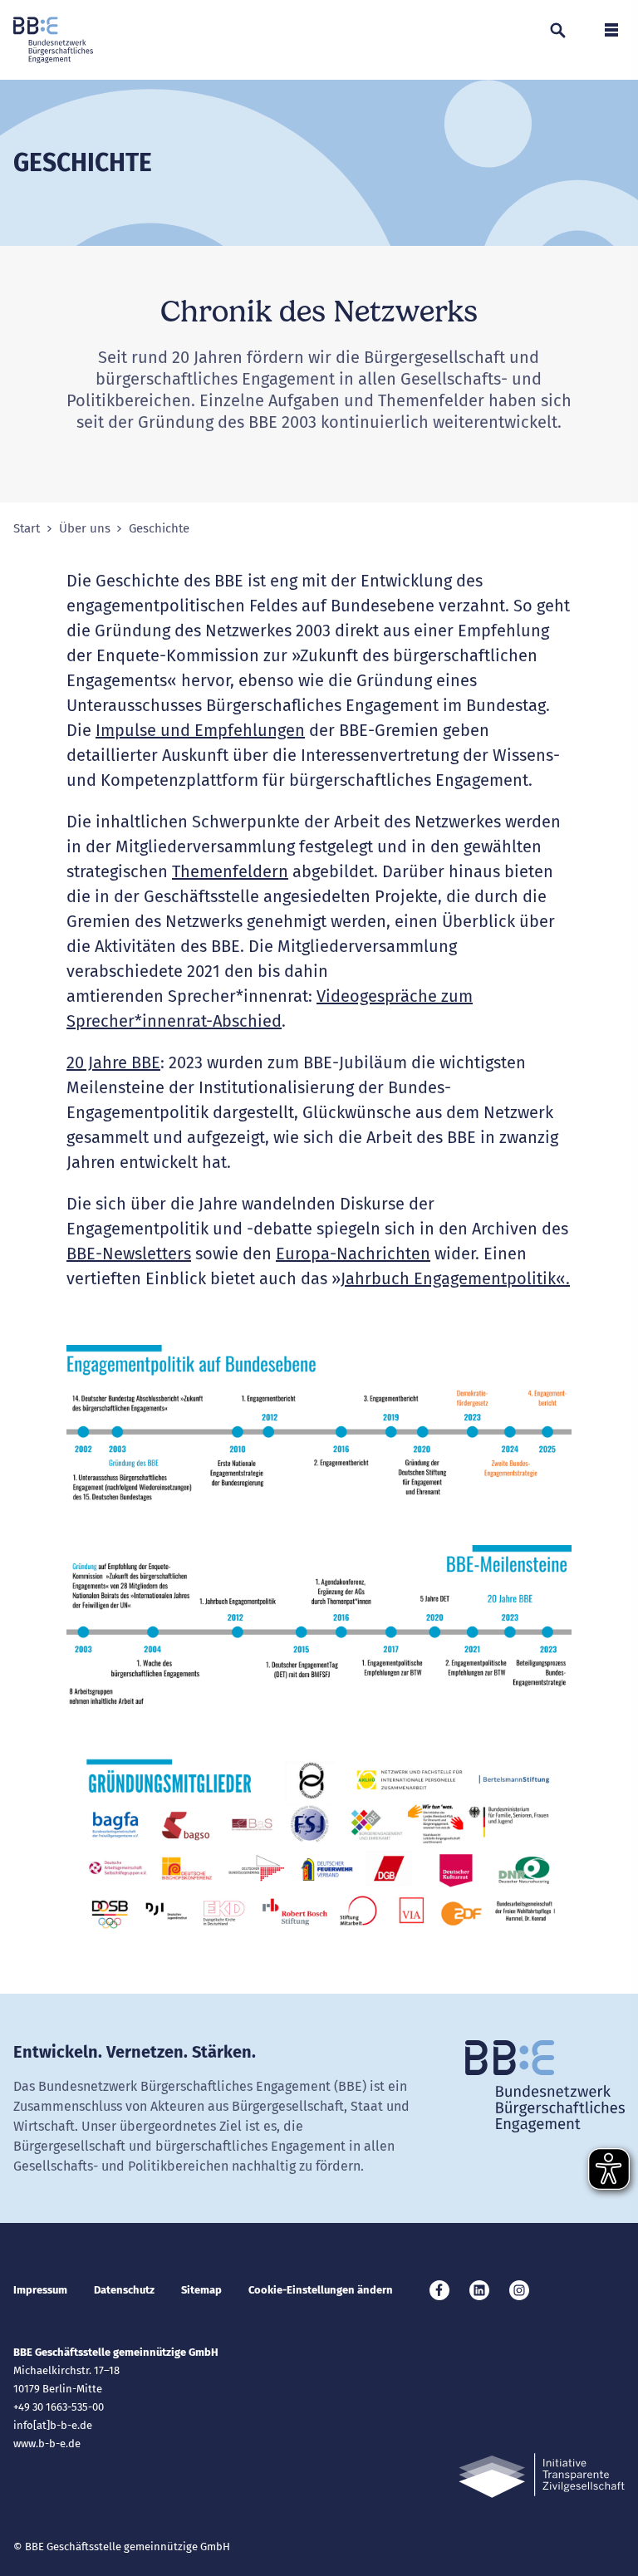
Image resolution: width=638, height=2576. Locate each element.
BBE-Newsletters (129, 1254)
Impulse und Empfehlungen (200, 730)
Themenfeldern (230, 871)
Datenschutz (124, 2290)
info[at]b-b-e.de (53, 2425)
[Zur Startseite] (53, 40)
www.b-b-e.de (47, 2444)
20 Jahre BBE (113, 1062)
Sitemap (201, 2290)
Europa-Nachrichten (353, 1254)
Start (27, 529)
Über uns (85, 529)
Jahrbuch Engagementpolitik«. (455, 1278)
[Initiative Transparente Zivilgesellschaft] (542, 2476)
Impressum (40, 2290)
